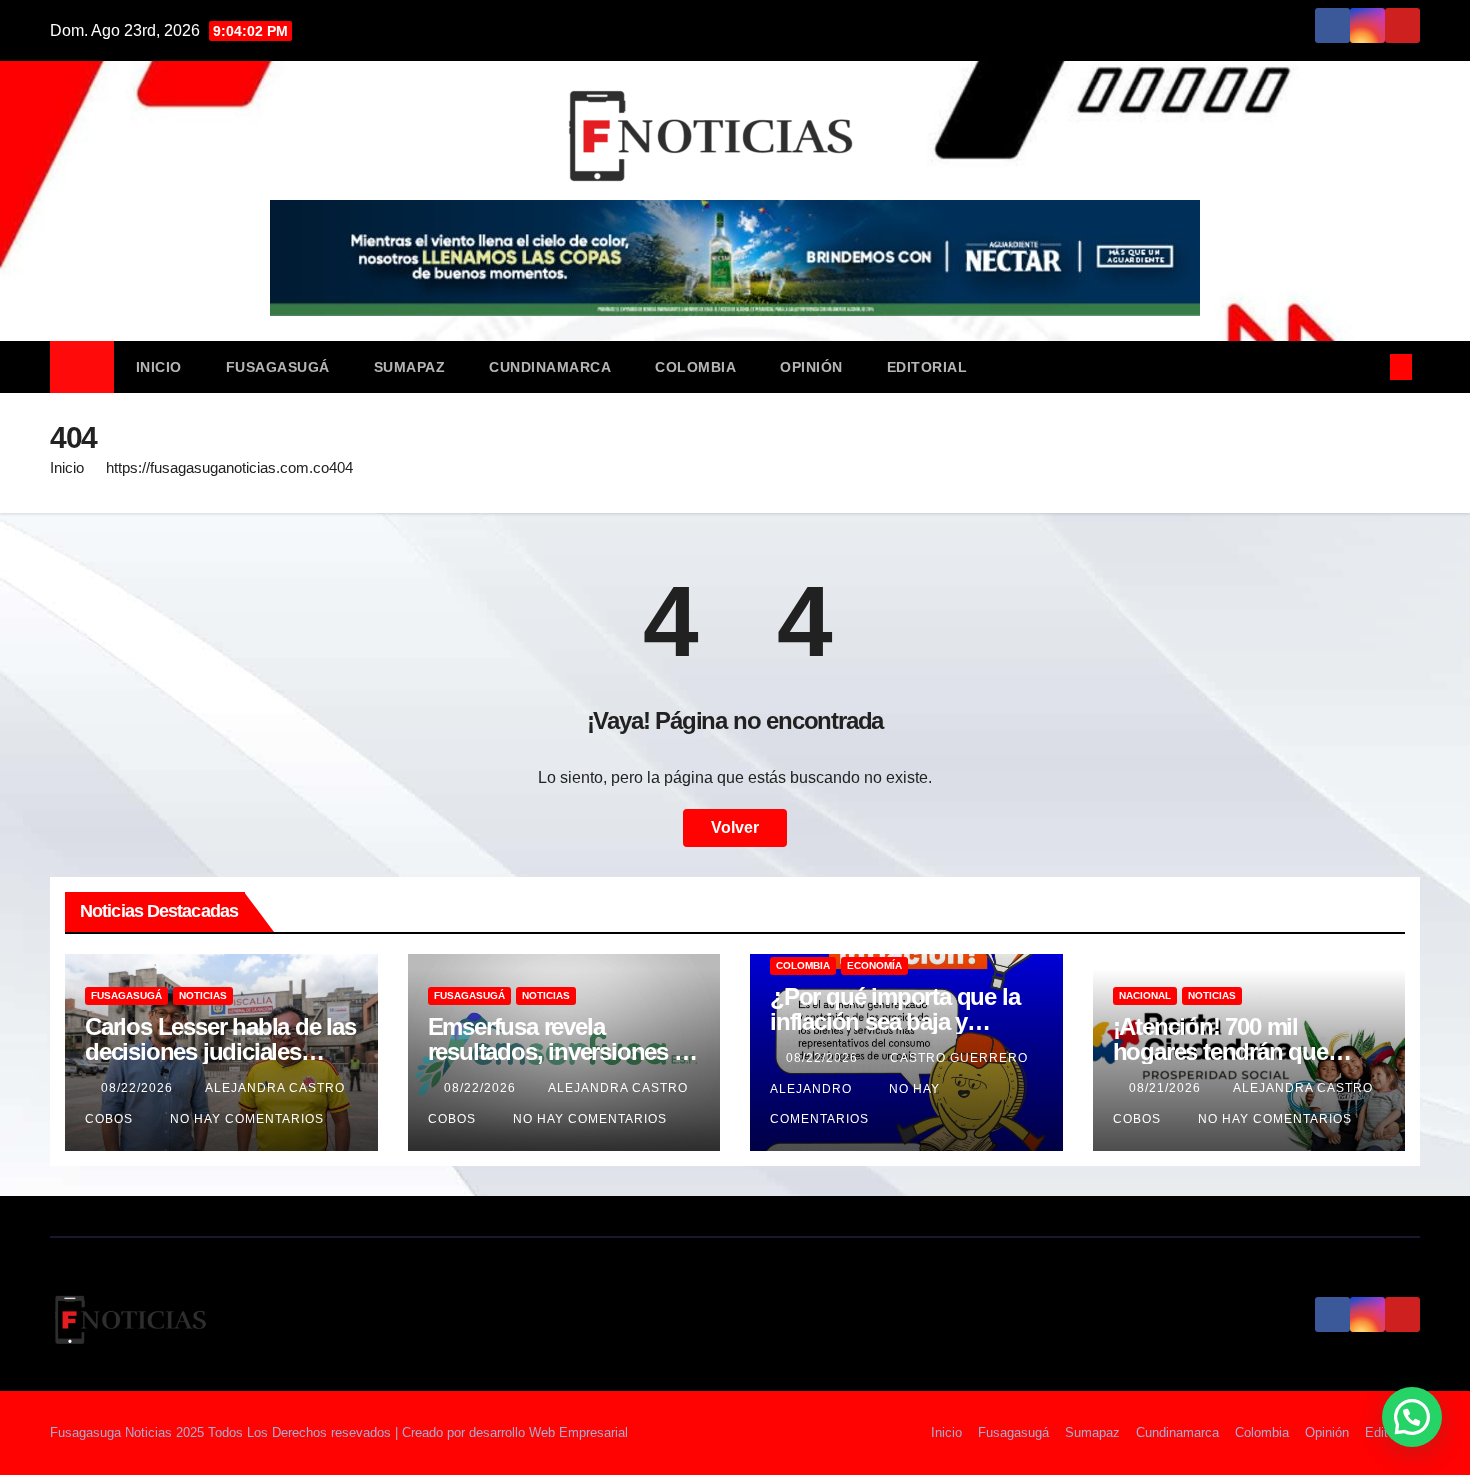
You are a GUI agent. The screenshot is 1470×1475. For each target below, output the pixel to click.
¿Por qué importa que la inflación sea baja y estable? (894, 1021)
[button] (1368, 366)
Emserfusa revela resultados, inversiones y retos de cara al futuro (557, 1051)
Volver (735, 827)
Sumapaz (410, 367)
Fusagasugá (278, 367)
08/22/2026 (139, 1088)
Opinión (811, 367)
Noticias (203, 995)
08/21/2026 (1167, 1088)
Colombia (695, 367)
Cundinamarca (550, 367)
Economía (874, 965)
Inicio (159, 367)
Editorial (927, 367)
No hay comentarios (247, 1119)
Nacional (1145, 995)
